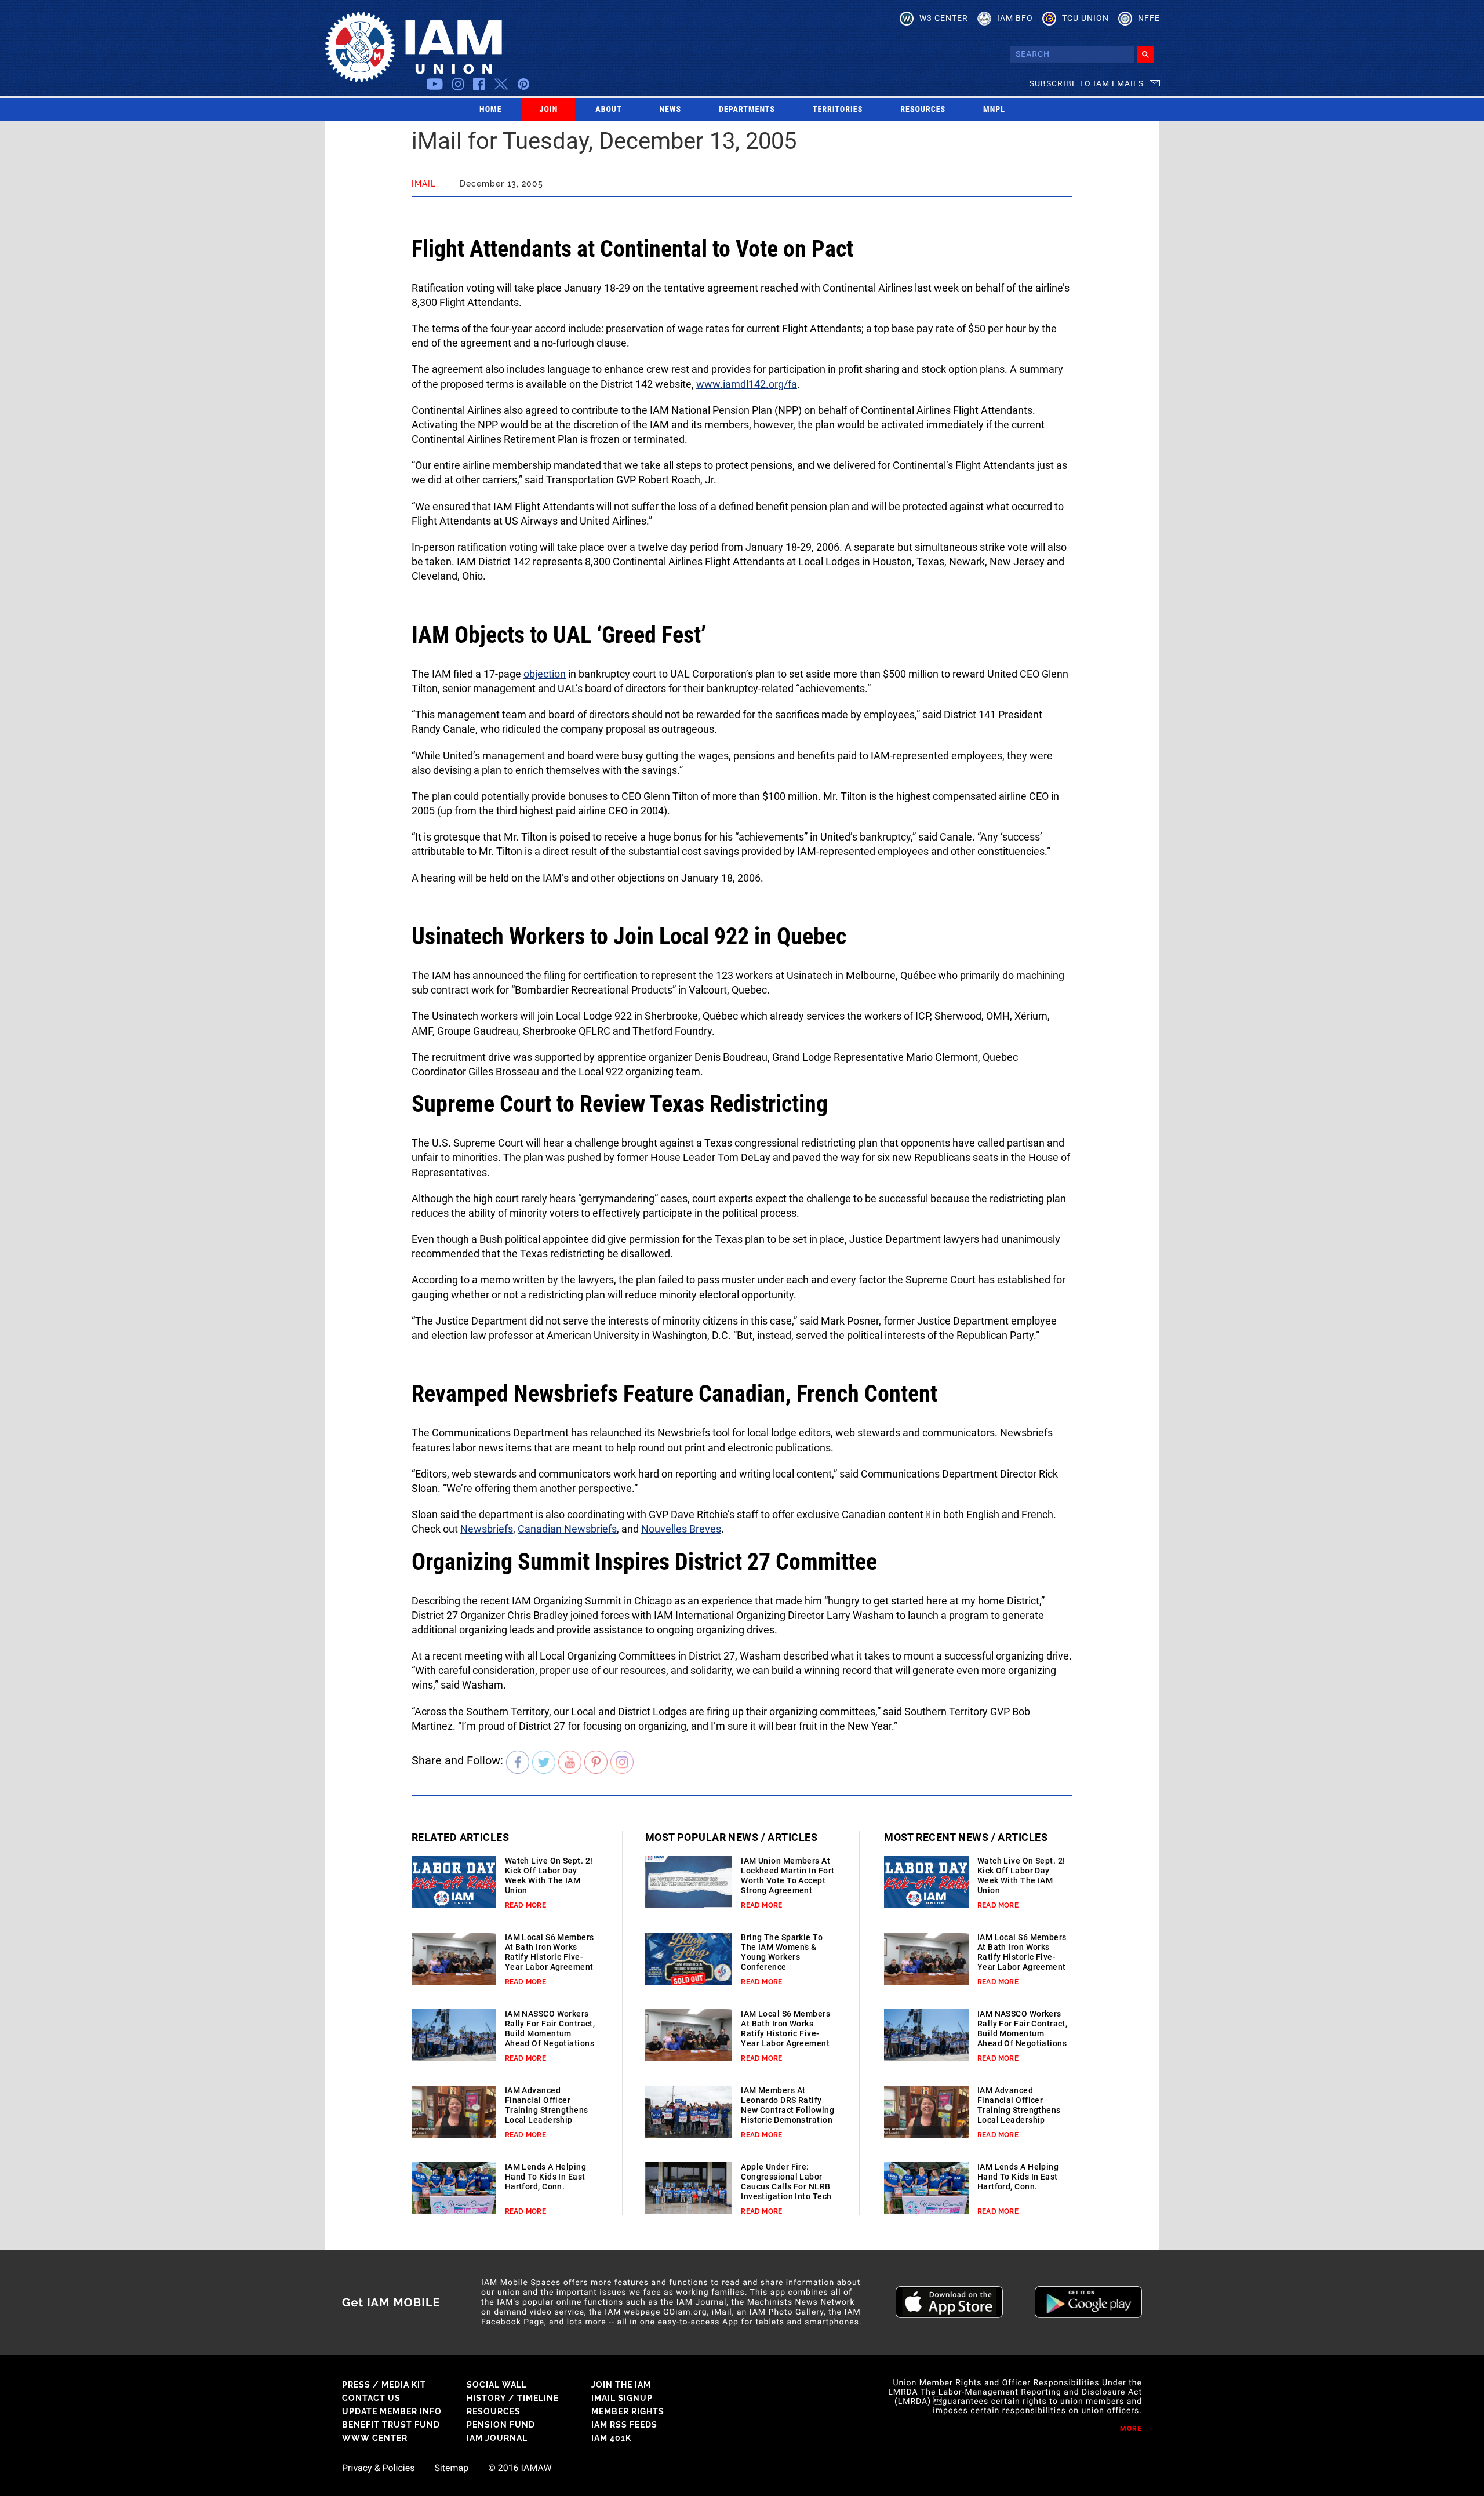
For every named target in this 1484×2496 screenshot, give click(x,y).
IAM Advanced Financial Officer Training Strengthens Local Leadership (547, 2105)
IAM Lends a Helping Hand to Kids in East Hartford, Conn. (545, 2177)
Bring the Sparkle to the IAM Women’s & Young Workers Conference (782, 1952)
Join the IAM (621, 2385)
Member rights (628, 2411)
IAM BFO (1015, 18)
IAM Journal (497, 2438)
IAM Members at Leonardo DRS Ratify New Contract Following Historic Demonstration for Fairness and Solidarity (788, 2115)
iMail (424, 184)
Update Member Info (392, 2411)
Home (491, 110)
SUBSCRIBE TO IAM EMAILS (1087, 83)
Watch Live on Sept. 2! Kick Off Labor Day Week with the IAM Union (549, 1875)
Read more (525, 1905)
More (1131, 2429)
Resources (923, 110)
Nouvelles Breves (681, 1529)
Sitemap (451, 2468)
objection (545, 674)
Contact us (371, 2398)
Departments (747, 110)
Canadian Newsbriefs (567, 1529)
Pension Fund (501, 2425)
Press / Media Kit (384, 2385)
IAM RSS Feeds (624, 2425)
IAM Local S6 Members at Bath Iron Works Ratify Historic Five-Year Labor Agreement (550, 1952)
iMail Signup (622, 2398)
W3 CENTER (944, 18)
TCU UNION (1085, 18)
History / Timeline (513, 2398)
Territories (838, 110)
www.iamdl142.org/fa (747, 384)
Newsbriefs (487, 1529)
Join (549, 110)
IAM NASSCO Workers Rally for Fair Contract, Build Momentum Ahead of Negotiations (550, 2029)
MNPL (994, 110)
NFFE (1149, 18)
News (671, 110)
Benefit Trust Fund (391, 2425)
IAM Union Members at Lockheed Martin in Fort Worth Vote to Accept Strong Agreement (788, 1875)
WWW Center (375, 2438)
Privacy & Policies (378, 2468)
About (608, 110)
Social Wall (497, 2385)
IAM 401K (611, 2438)
